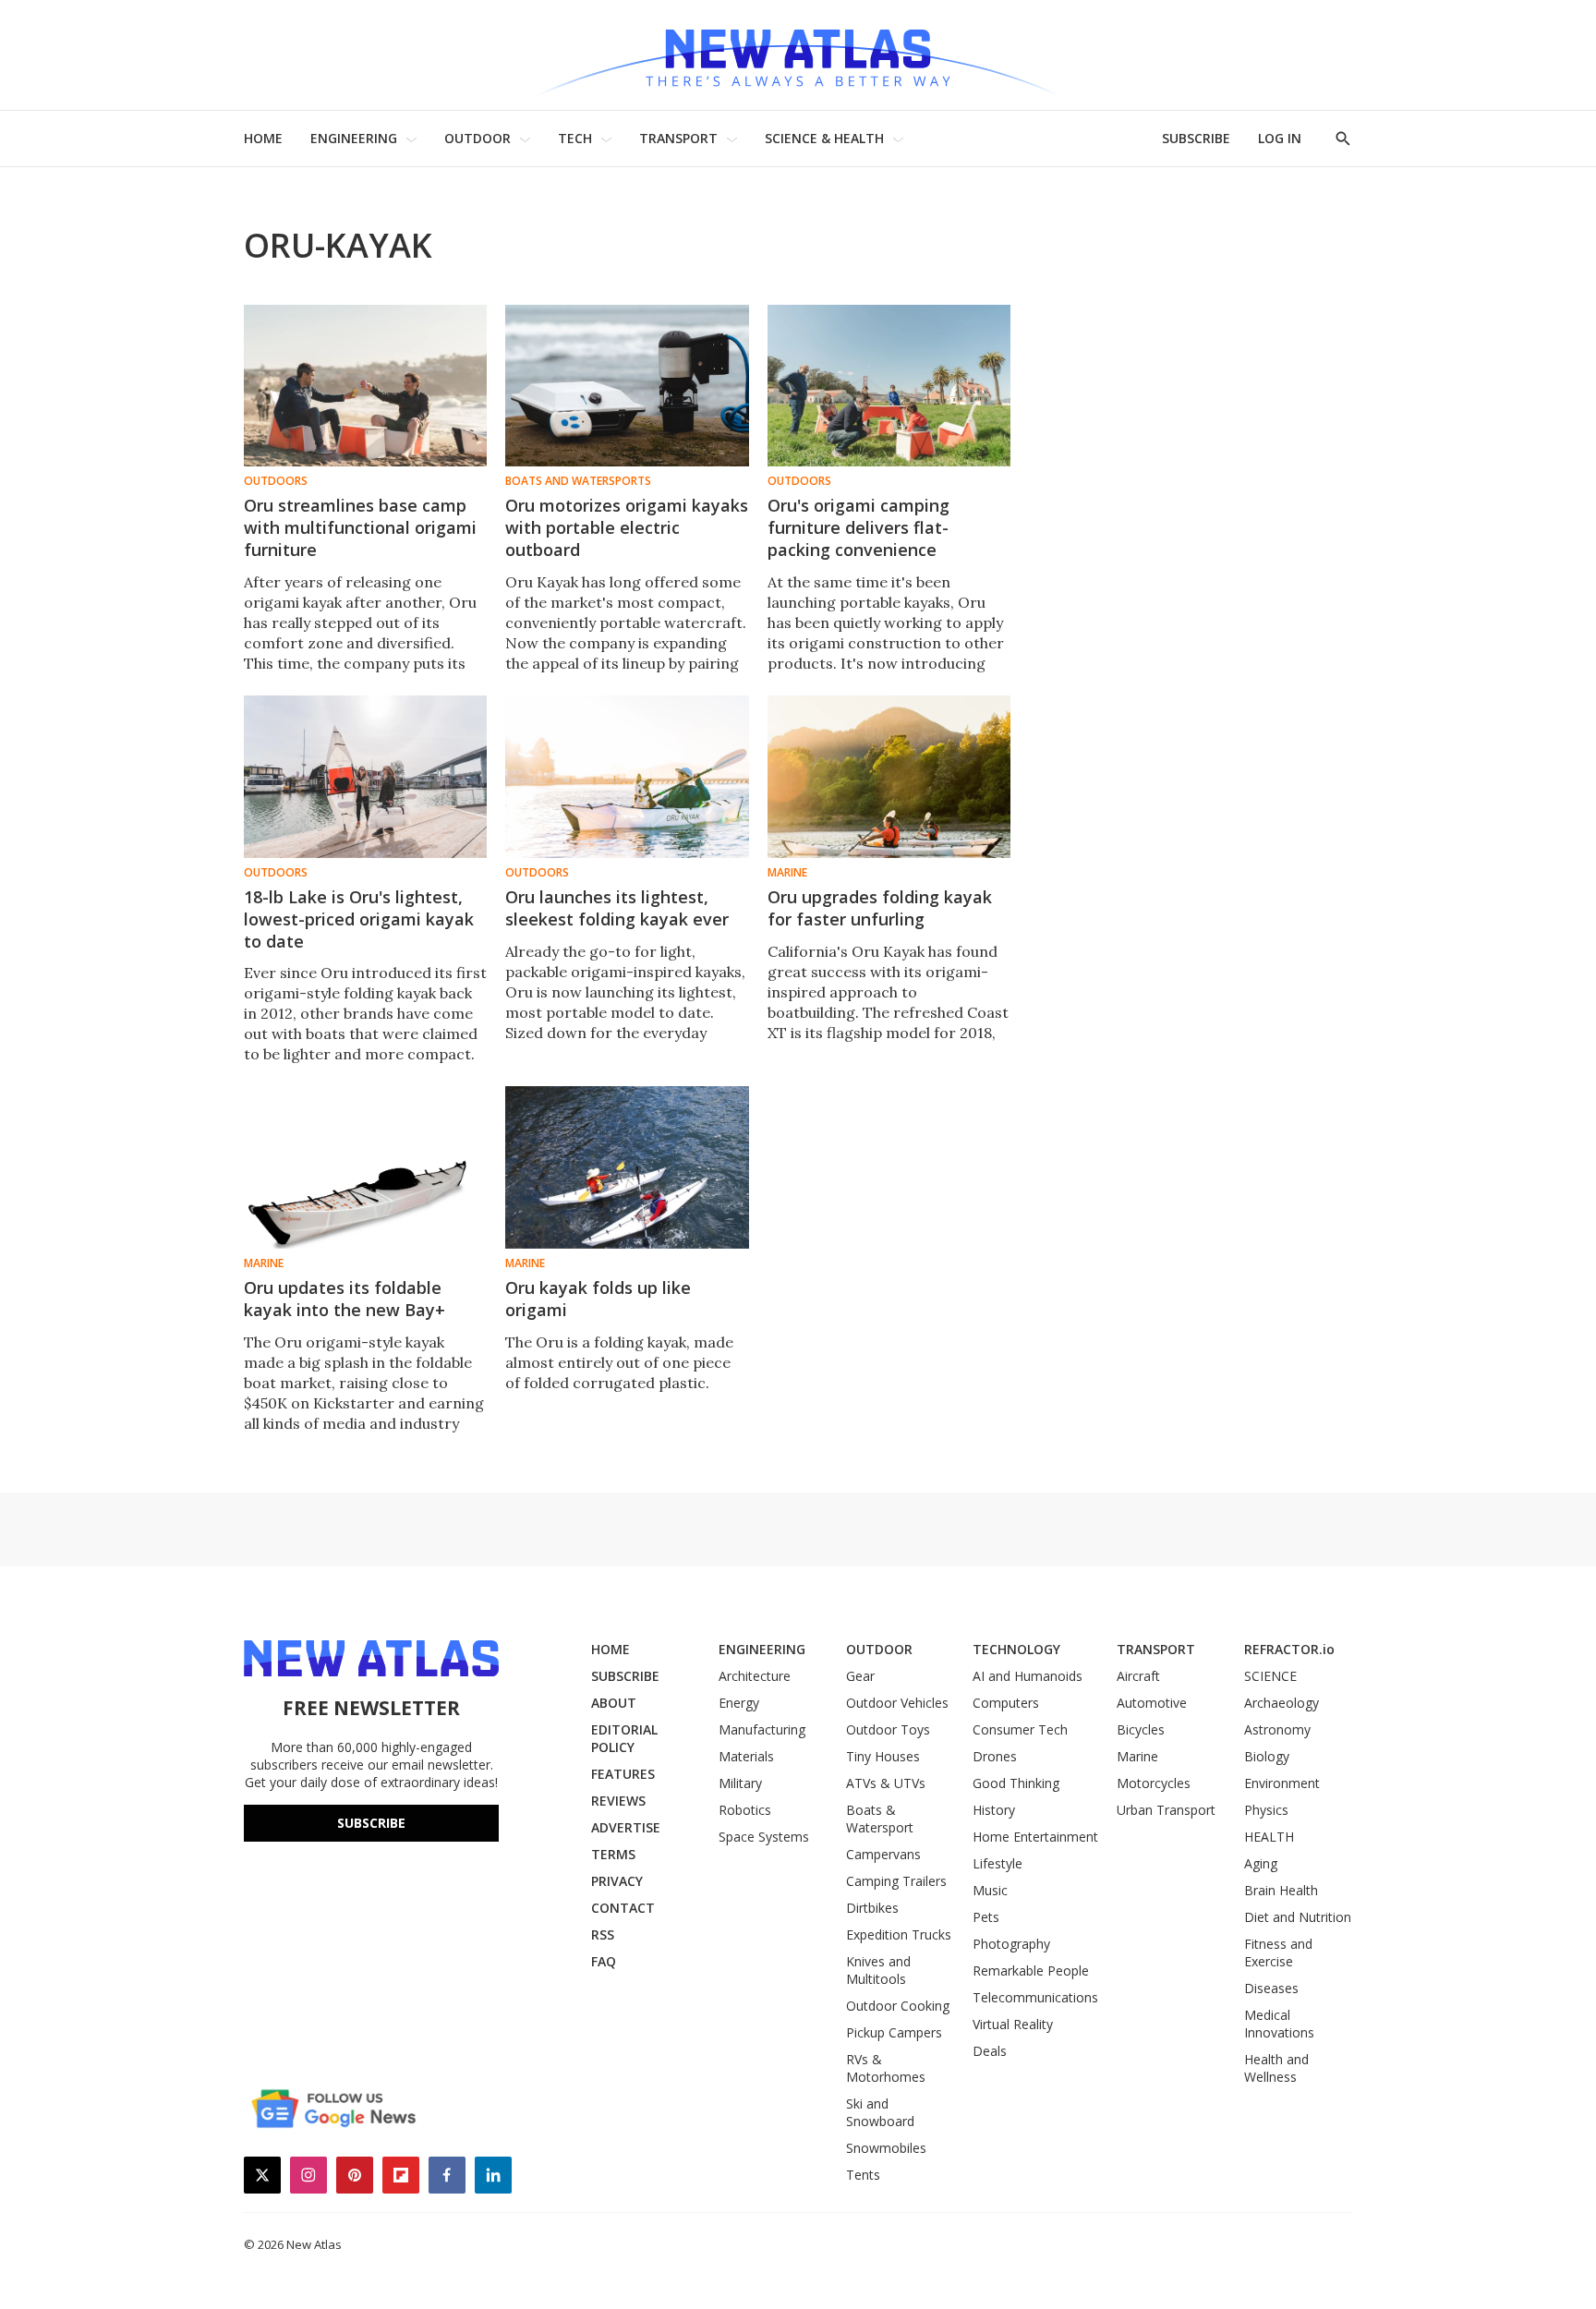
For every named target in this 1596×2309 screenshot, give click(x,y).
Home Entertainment (1035, 1837)
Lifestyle (997, 1863)
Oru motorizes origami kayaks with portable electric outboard (627, 527)
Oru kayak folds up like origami (598, 1299)
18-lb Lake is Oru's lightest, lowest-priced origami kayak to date (359, 919)
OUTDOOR (478, 138)
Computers (1006, 1703)
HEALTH (1269, 1837)
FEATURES (623, 1774)
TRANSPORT (678, 138)
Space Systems (764, 1837)
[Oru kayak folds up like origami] (627, 1167)
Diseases (1271, 1988)
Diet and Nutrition (1298, 1917)
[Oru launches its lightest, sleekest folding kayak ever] (627, 776)
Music (990, 1890)
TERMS (613, 1854)
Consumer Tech (1020, 1729)
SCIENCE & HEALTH (824, 138)
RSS (603, 1934)
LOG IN (1280, 138)
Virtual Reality (1013, 2024)
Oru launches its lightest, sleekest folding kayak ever (617, 908)
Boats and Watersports (578, 481)
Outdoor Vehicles (897, 1703)
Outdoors (276, 481)
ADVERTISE (626, 1827)
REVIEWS (618, 1801)
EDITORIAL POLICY (624, 1738)
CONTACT (623, 1908)
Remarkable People (1031, 1971)
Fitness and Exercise (1278, 1952)
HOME (263, 138)
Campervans (883, 1854)
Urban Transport (1166, 1810)
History (994, 1810)
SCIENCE (1270, 1676)
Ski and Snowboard (880, 2112)
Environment (1282, 1783)
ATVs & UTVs (886, 1783)
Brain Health (1281, 1890)
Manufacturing (762, 1729)
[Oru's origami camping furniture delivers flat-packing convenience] (889, 386)
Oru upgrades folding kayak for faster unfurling (880, 908)
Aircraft (1138, 1676)
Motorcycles (1154, 1783)
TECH (575, 138)
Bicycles (1141, 1729)
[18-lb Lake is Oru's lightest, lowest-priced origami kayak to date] (365, 776)
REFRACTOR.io (1289, 1649)
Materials (746, 1756)
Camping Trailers (896, 1881)
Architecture (755, 1676)
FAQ (604, 1961)
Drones (995, 1756)
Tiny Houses (883, 1756)
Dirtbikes (872, 1908)
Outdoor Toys (888, 1729)
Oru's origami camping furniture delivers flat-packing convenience (858, 527)
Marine (787, 873)
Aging (1261, 1863)
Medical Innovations (1279, 2024)
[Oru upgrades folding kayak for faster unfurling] (889, 776)
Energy (739, 1703)
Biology (1267, 1756)
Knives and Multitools (878, 1970)
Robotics (745, 1810)
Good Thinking (1016, 1783)
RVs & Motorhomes (886, 2068)
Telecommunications (1035, 1997)
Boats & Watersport (880, 1819)
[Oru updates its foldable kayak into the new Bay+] (365, 1167)
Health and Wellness (1276, 2068)
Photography (1011, 1944)
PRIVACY (617, 1881)
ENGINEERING (354, 138)
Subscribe (371, 1823)
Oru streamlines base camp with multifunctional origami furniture (360, 527)
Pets (986, 1917)
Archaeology (1282, 1703)
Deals (990, 2051)
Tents (863, 2175)
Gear (860, 1676)
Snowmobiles (886, 2148)
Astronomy (1277, 1729)
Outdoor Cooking (898, 2006)
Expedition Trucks (899, 1934)
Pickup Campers (894, 2032)
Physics (1266, 1810)
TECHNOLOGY (1016, 1649)
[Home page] (798, 55)
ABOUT (614, 1703)
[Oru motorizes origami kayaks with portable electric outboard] (627, 386)
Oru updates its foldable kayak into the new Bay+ (345, 1299)
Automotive (1152, 1703)
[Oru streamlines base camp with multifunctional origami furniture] (365, 386)
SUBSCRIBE (1196, 138)
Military (740, 1783)
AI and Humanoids (1028, 1676)
